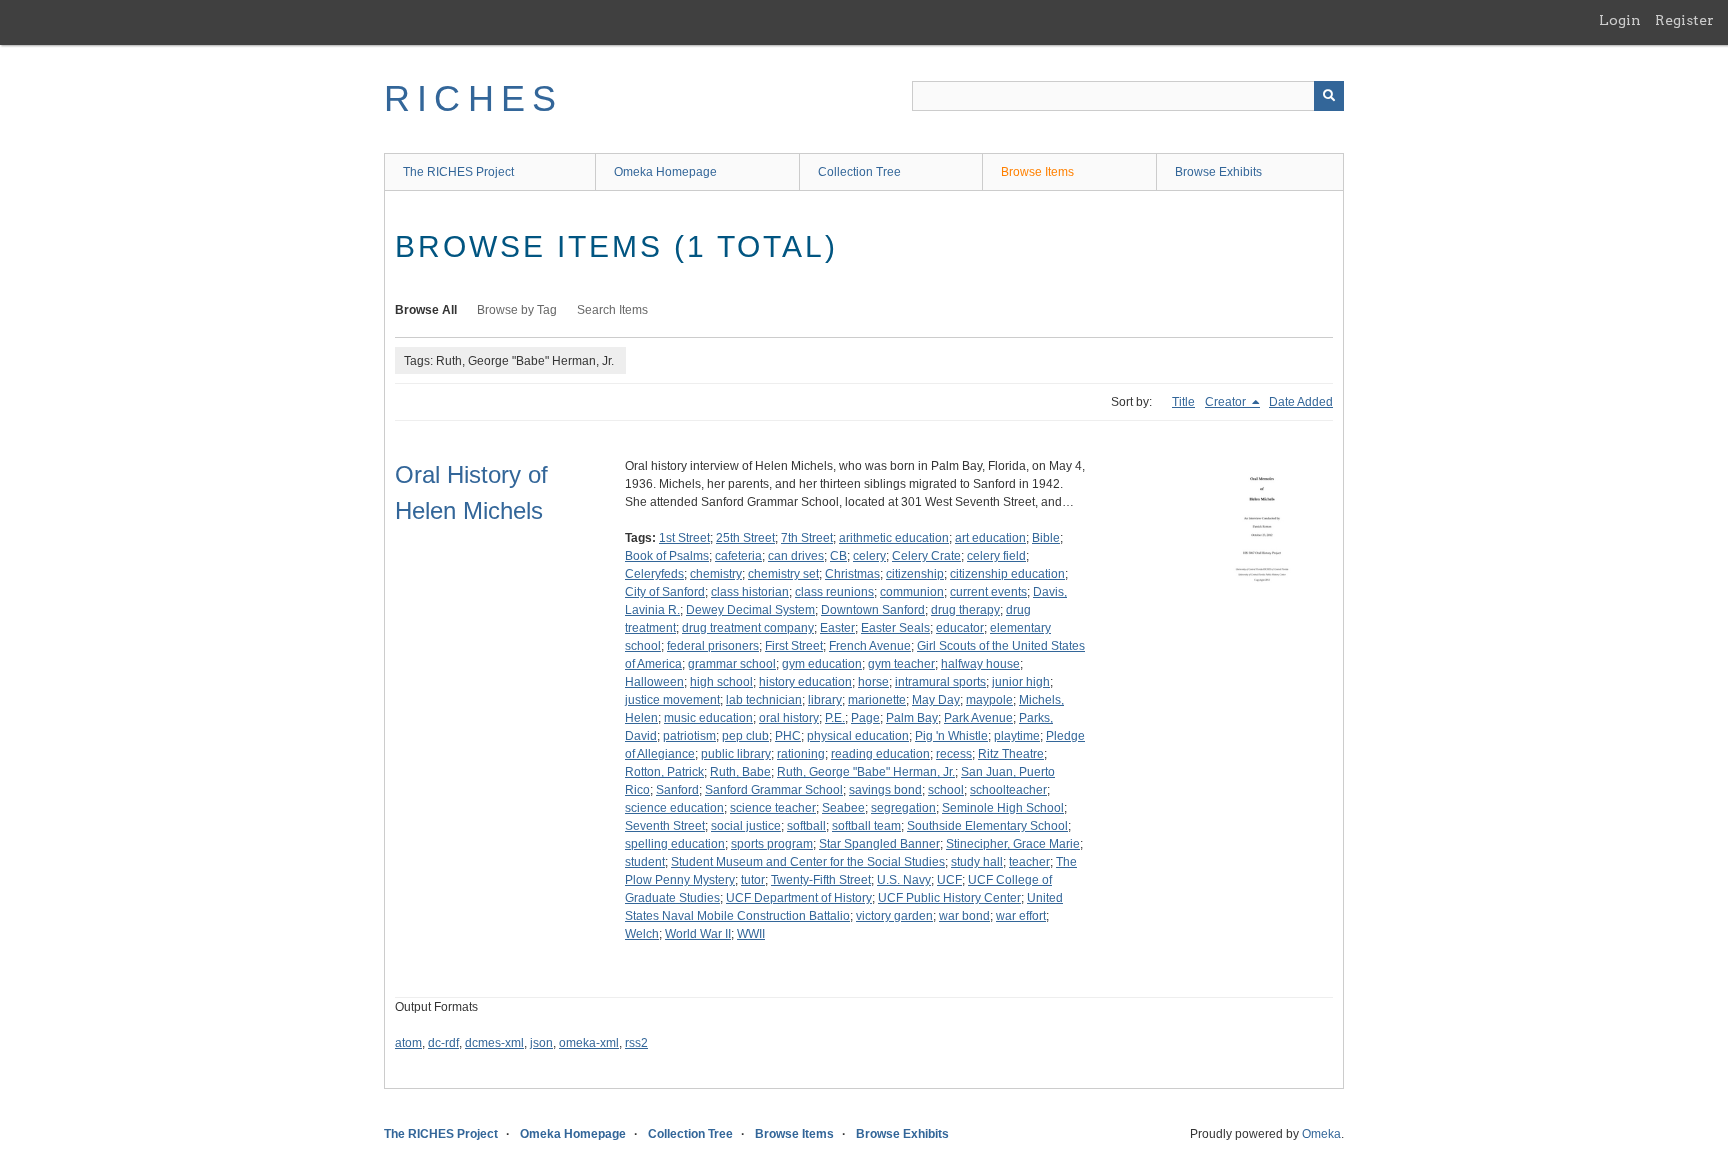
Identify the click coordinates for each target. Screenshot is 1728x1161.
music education (708, 718)
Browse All (426, 310)
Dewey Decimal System (750, 610)
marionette (877, 700)
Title (1183, 402)
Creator (1227, 402)
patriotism (689, 736)
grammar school (732, 664)
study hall (977, 862)
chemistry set (783, 574)
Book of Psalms (667, 556)
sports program (772, 844)
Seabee (843, 808)
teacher (1029, 862)
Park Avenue (978, 718)
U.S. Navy (904, 880)
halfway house (980, 664)
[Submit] (1329, 96)
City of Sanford (665, 592)
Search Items (612, 310)
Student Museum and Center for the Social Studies (808, 862)
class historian (750, 592)
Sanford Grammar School (774, 790)
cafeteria (738, 556)
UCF (949, 880)
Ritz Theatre (1011, 754)
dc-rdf (443, 1043)
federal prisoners (713, 646)
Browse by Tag (517, 310)
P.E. (835, 718)
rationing (801, 754)
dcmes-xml (494, 1043)
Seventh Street (665, 826)
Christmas (852, 574)
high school (721, 682)
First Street (794, 646)
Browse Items (1037, 172)
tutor (753, 880)
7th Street (807, 538)
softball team (866, 826)
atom (408, 1043)
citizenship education (1007, 574)
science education (674, 808)
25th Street (745, 538)
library (825, 700)
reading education (880, 754)
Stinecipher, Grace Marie (1013, 844)
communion (912, 592)
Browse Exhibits (1218, 172)
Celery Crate (926, 556)
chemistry (716, 574)
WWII (751, 934)
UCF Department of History (799, 898)
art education (990, 538)
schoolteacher (1008, 790)
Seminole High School (1003, 808)
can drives (796, 556)
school (946, 790)
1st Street (684, 538)
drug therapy (965, 610)
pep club (745, 736)
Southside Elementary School (987, 826)
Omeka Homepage (665, 172)
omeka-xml (589, 1043)
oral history (789, 718)
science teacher (773, 808)
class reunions (834, 592)
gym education (822, 664)
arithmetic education (894, 538)
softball (806, 826)
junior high (1021, 682)
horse (873, 682)
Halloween (654, 682)
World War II (698, 934)
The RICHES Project (458, 172)
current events (988, 592)
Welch (642, 934)
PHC (788, 736)
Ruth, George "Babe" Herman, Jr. (866, 772)
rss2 (636, 1043)
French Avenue (870, 646)
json (541, 1043)
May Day (936, 700)
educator (960, 628)
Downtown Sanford (873, 610)
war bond (964, 916)
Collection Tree (859, 172)
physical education (858, 736)
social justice (746, 826)
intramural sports (940, 682)
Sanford (677, 790)
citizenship (915, 574)
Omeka (1321, 1134)
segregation (903, 808)
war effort (1021, 916)
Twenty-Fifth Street (821, 880)
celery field (996, 556)
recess (954, 754)
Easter (837, 628)
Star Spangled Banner (879, 844)
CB (838, 556)
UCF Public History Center (949, 898)
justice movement (672, 700)
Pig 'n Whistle (951, 736)
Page (865, 718)
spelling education (675, 844)
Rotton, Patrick (664, 772)
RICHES (473, 98)
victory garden (894, 916)
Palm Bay (912, 718)
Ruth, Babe (740, 772)
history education (805, 682)
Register (1684, 20)
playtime (1017, 736)
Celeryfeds (654, 574)
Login (1620, 20)
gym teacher (901, 664)
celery (869, 556)
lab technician (764, 700)
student (645, 862)
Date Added (1301, 402)
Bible (1046, 538)
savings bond (885, 790)
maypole (989, 700)
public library (736, 754)
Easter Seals (895, 628)
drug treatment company (748, 628)
